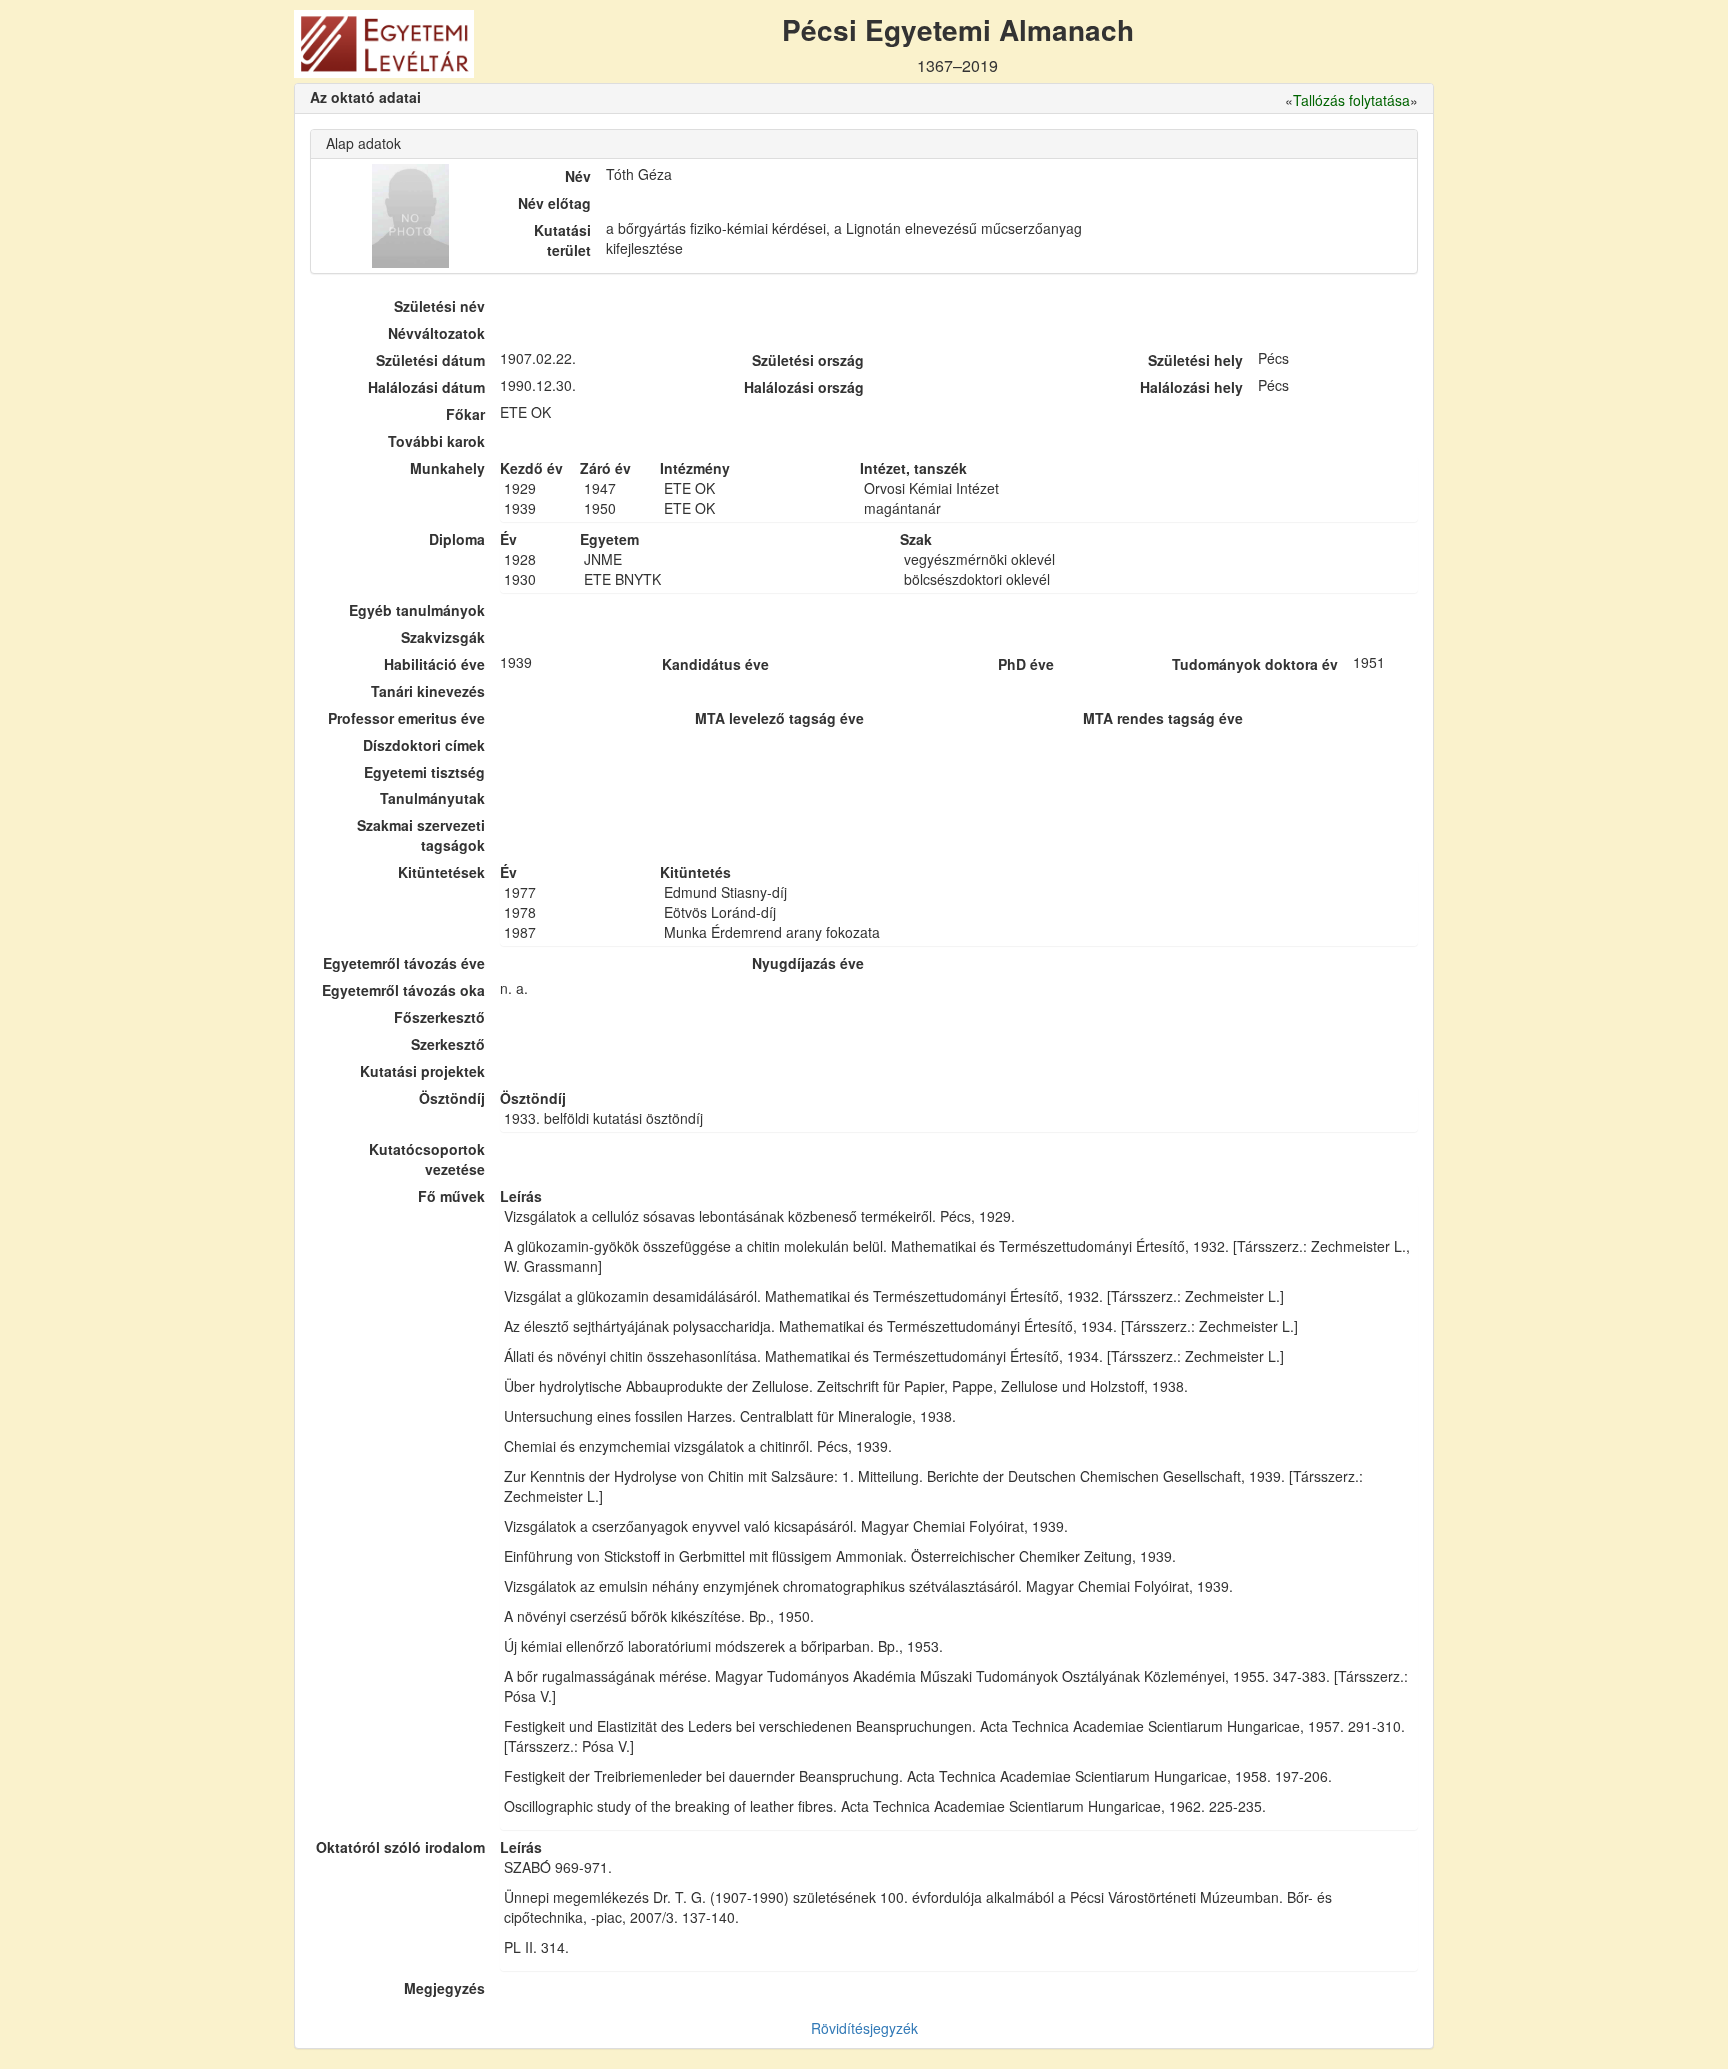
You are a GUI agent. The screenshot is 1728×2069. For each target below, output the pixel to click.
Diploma (457, 539)
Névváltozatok (436, 333)
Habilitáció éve (434, 664)
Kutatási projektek (422, 1071)
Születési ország (808, 360)
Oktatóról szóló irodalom (400, 1847)
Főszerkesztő (439, 1017)
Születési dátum (430, 360)
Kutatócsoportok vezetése (427, 1159)
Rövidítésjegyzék (864, 2028)
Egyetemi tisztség (424, 772)
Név (578, 176)
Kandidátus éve (715, 664)
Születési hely (1195, 360)
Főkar (465, 414)
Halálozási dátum (426, 387)
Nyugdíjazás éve (808, 963)
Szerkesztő (448, 1044)
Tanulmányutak (432, 798)
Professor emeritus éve (406, 718)
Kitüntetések (441, 872)
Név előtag (554, 203)
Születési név (439, 306)
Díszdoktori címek (424, 745)
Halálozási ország (804, 387)
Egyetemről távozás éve (404, 963)
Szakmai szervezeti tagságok (421, 835)
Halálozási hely (1191, 387)
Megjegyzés (444, 1988)
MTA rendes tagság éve (1163, 718)
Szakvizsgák (443, 637)
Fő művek (451, 1196)
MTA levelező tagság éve (779, 718)
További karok (436, 441)
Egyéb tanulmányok (417, 610)
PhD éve (1026, 664)
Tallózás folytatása (1351, 100)
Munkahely (447, 468)
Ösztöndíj (452, 1098)
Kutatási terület (562, 240)
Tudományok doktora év (1255, 664)
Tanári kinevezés (428, 691)
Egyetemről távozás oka (403, 990)
